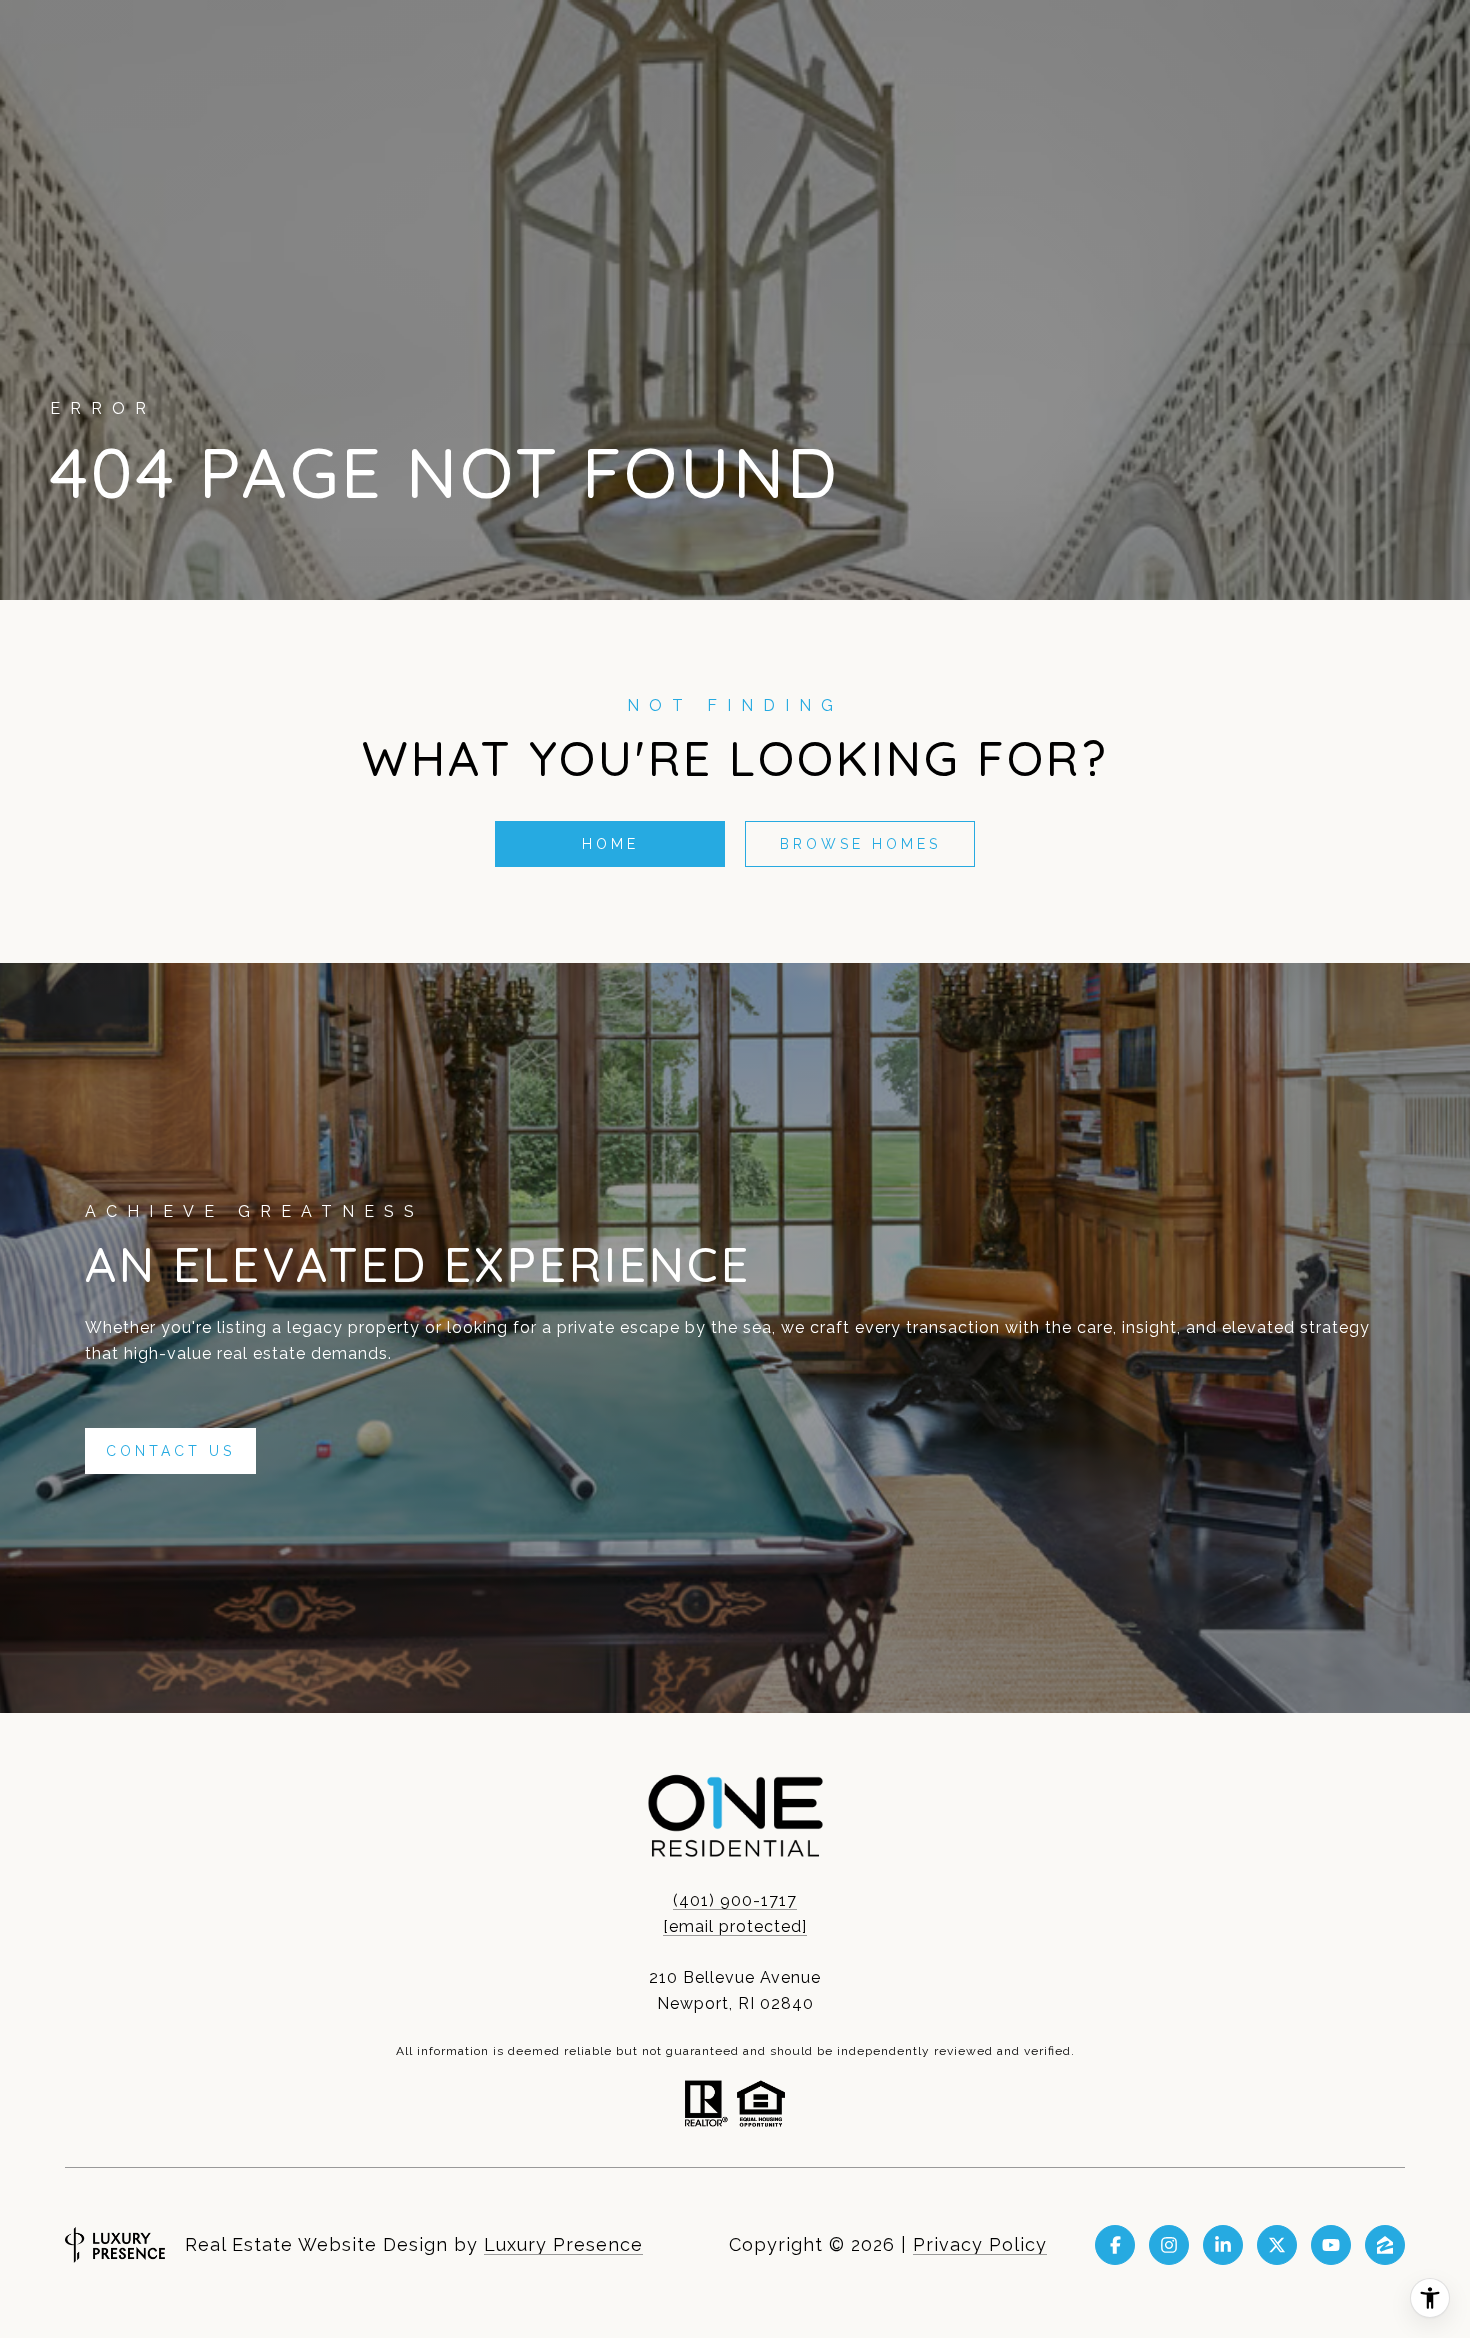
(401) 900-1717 (735, 1900)
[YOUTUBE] (1331, 2245)
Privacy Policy (980, 2244)
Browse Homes (860, 844)
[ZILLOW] (1385, 2245)
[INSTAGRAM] (1169, 2245)
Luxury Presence (563, 2244)
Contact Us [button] (170, 1451)
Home (610, 844)
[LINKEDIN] (1223, 2245)
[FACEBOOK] (1115, 2245)
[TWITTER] (1277, 2245)
